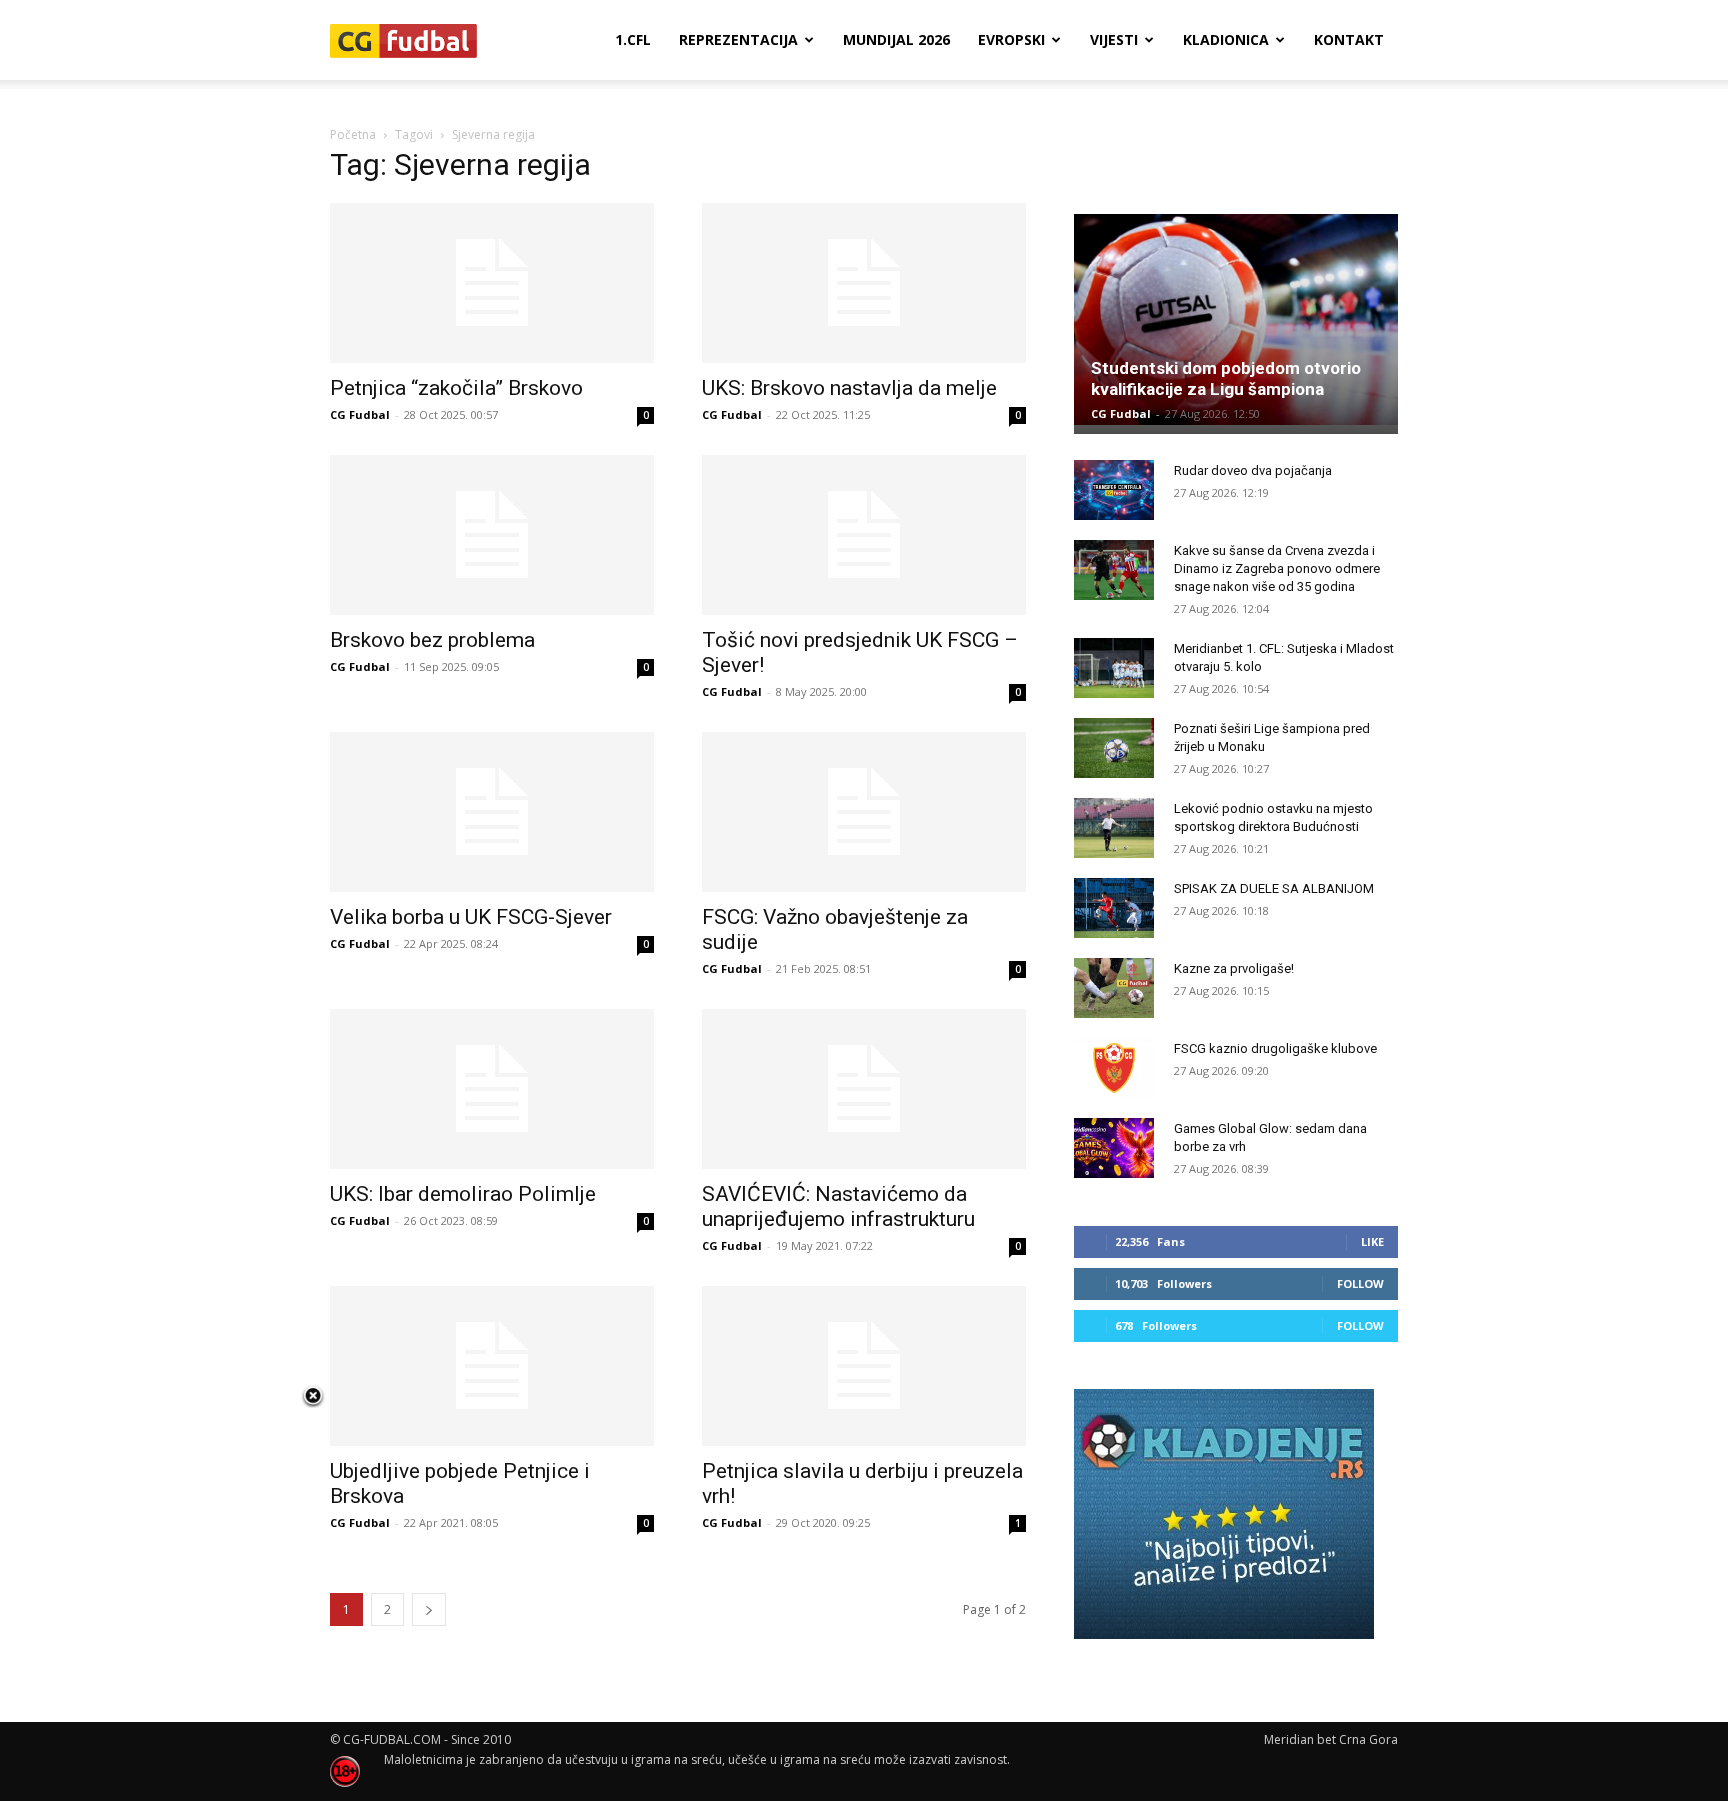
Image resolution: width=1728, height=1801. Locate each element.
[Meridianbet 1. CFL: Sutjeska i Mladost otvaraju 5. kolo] (1114, 668)
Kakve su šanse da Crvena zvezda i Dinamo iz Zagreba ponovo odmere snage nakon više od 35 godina (1277, 568)
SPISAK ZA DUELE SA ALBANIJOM (1274, 888)
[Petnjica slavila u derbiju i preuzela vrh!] (864, 1366)
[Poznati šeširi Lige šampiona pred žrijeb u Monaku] (1114, 748)
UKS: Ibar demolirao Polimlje (463, 1194)
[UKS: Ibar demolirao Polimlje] (492, 1089)
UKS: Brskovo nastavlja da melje (849, 388)
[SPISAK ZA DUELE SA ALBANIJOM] (1114, 908)
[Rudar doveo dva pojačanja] (1114, 490)
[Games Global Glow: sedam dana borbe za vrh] (1114, 1148)
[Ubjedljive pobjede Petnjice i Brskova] (492, 1366)
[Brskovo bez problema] (492, 535)
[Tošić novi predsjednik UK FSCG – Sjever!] (864, 535)
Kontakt (1349, 39)
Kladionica (1226, 39)
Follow (1360, 1283)
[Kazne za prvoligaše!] (1114, 988)
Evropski (1011, 39)
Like (1372, 1241)
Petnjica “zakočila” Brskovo (456, 388)
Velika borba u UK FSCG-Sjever (471, 917)
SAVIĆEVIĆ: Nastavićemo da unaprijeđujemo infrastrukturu (838, 1206)
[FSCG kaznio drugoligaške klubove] (1114, 1068)
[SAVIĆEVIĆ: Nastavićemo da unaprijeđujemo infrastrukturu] (864, 1089)
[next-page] (429, 1609)
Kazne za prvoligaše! (1234, 968)
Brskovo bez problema (432, 640)
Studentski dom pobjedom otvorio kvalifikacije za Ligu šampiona (1226, 378)
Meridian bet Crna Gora (1331, 1739)
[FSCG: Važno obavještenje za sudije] (864, 812)
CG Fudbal (360, 414)
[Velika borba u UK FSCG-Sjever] (492, 812)
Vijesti (1114, 39)
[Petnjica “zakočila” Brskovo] (492, 283)
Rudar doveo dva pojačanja (1253, 470)
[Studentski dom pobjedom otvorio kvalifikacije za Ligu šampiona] (1236, 319)
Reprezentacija (738, 39)
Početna (353, 134)
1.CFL (633, 39)
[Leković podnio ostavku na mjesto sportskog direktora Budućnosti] (1114, 828)
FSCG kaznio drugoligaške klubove (1275, 1048)
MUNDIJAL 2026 (896, 39)
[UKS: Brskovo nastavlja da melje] (864, 283)
